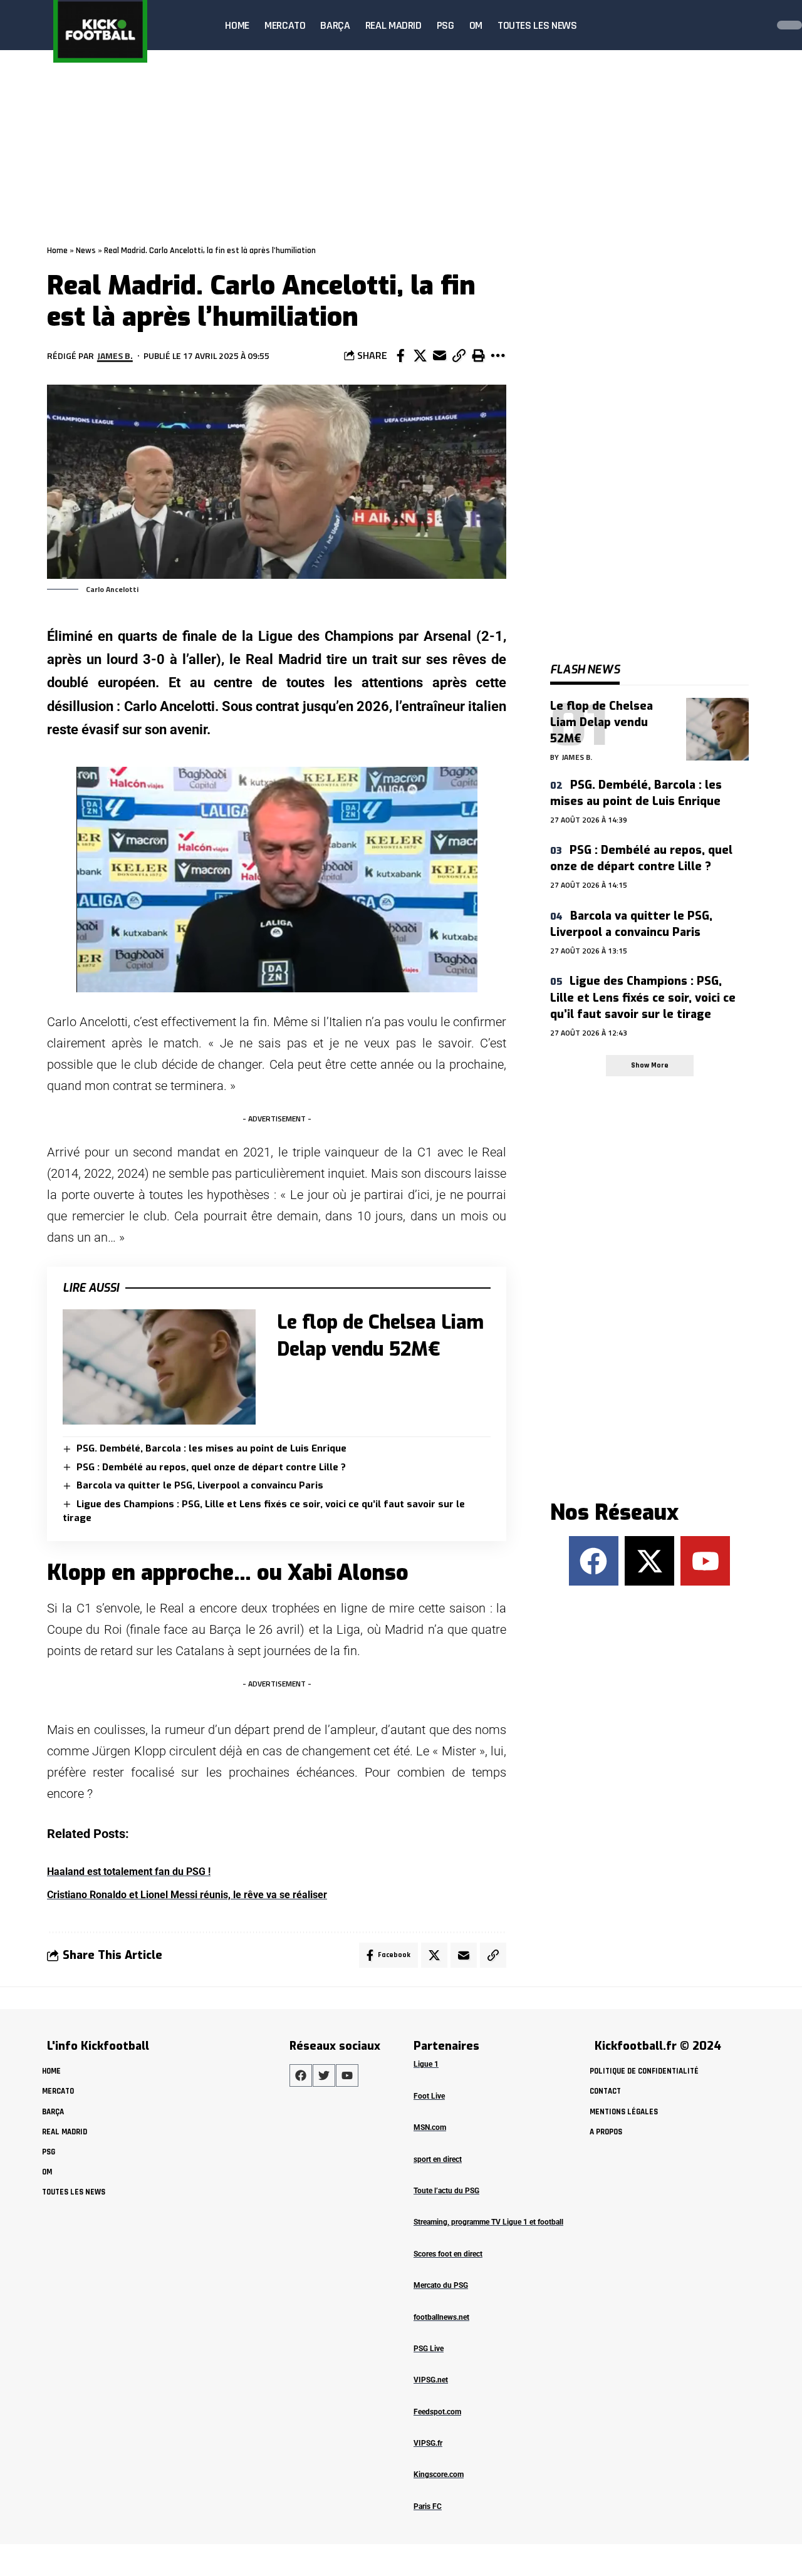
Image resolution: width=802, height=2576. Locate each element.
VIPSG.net (431, 2380)
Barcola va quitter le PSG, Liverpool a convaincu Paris (200, 1485)
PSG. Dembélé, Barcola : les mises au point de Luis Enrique (211, 1448)
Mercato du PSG (441, 2285)
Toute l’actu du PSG (446, 2191)
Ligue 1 (426, 2064)
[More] (497, 356)
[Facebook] (594, 1561)
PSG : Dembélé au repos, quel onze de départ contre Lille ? (211, 1467)
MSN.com (430, 2127)
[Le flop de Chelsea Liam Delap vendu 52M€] (159, 1367)
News (86, 251)
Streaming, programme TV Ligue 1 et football (488, 2222)
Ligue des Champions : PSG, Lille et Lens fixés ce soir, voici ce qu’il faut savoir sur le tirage (643, 997)
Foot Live (429, 2096)
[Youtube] (705, 1561)
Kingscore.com (439, 2475)
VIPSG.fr (428, 2443)
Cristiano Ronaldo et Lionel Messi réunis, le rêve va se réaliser (187, 1895)
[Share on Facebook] (400, 356)
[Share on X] (420, 356)
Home (57, 251)
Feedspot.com (437, 2412)
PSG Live (429, 2349)
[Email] (439, 356)
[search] (754, 25)
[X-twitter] (649, 1561)
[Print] (478, 356)
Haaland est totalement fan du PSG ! (129, 1872)
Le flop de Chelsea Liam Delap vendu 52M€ (601, 722)
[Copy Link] (459, 356)
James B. (115, 356)
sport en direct (438, 2159)
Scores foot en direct (448, 2254)
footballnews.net (441, 2317)
